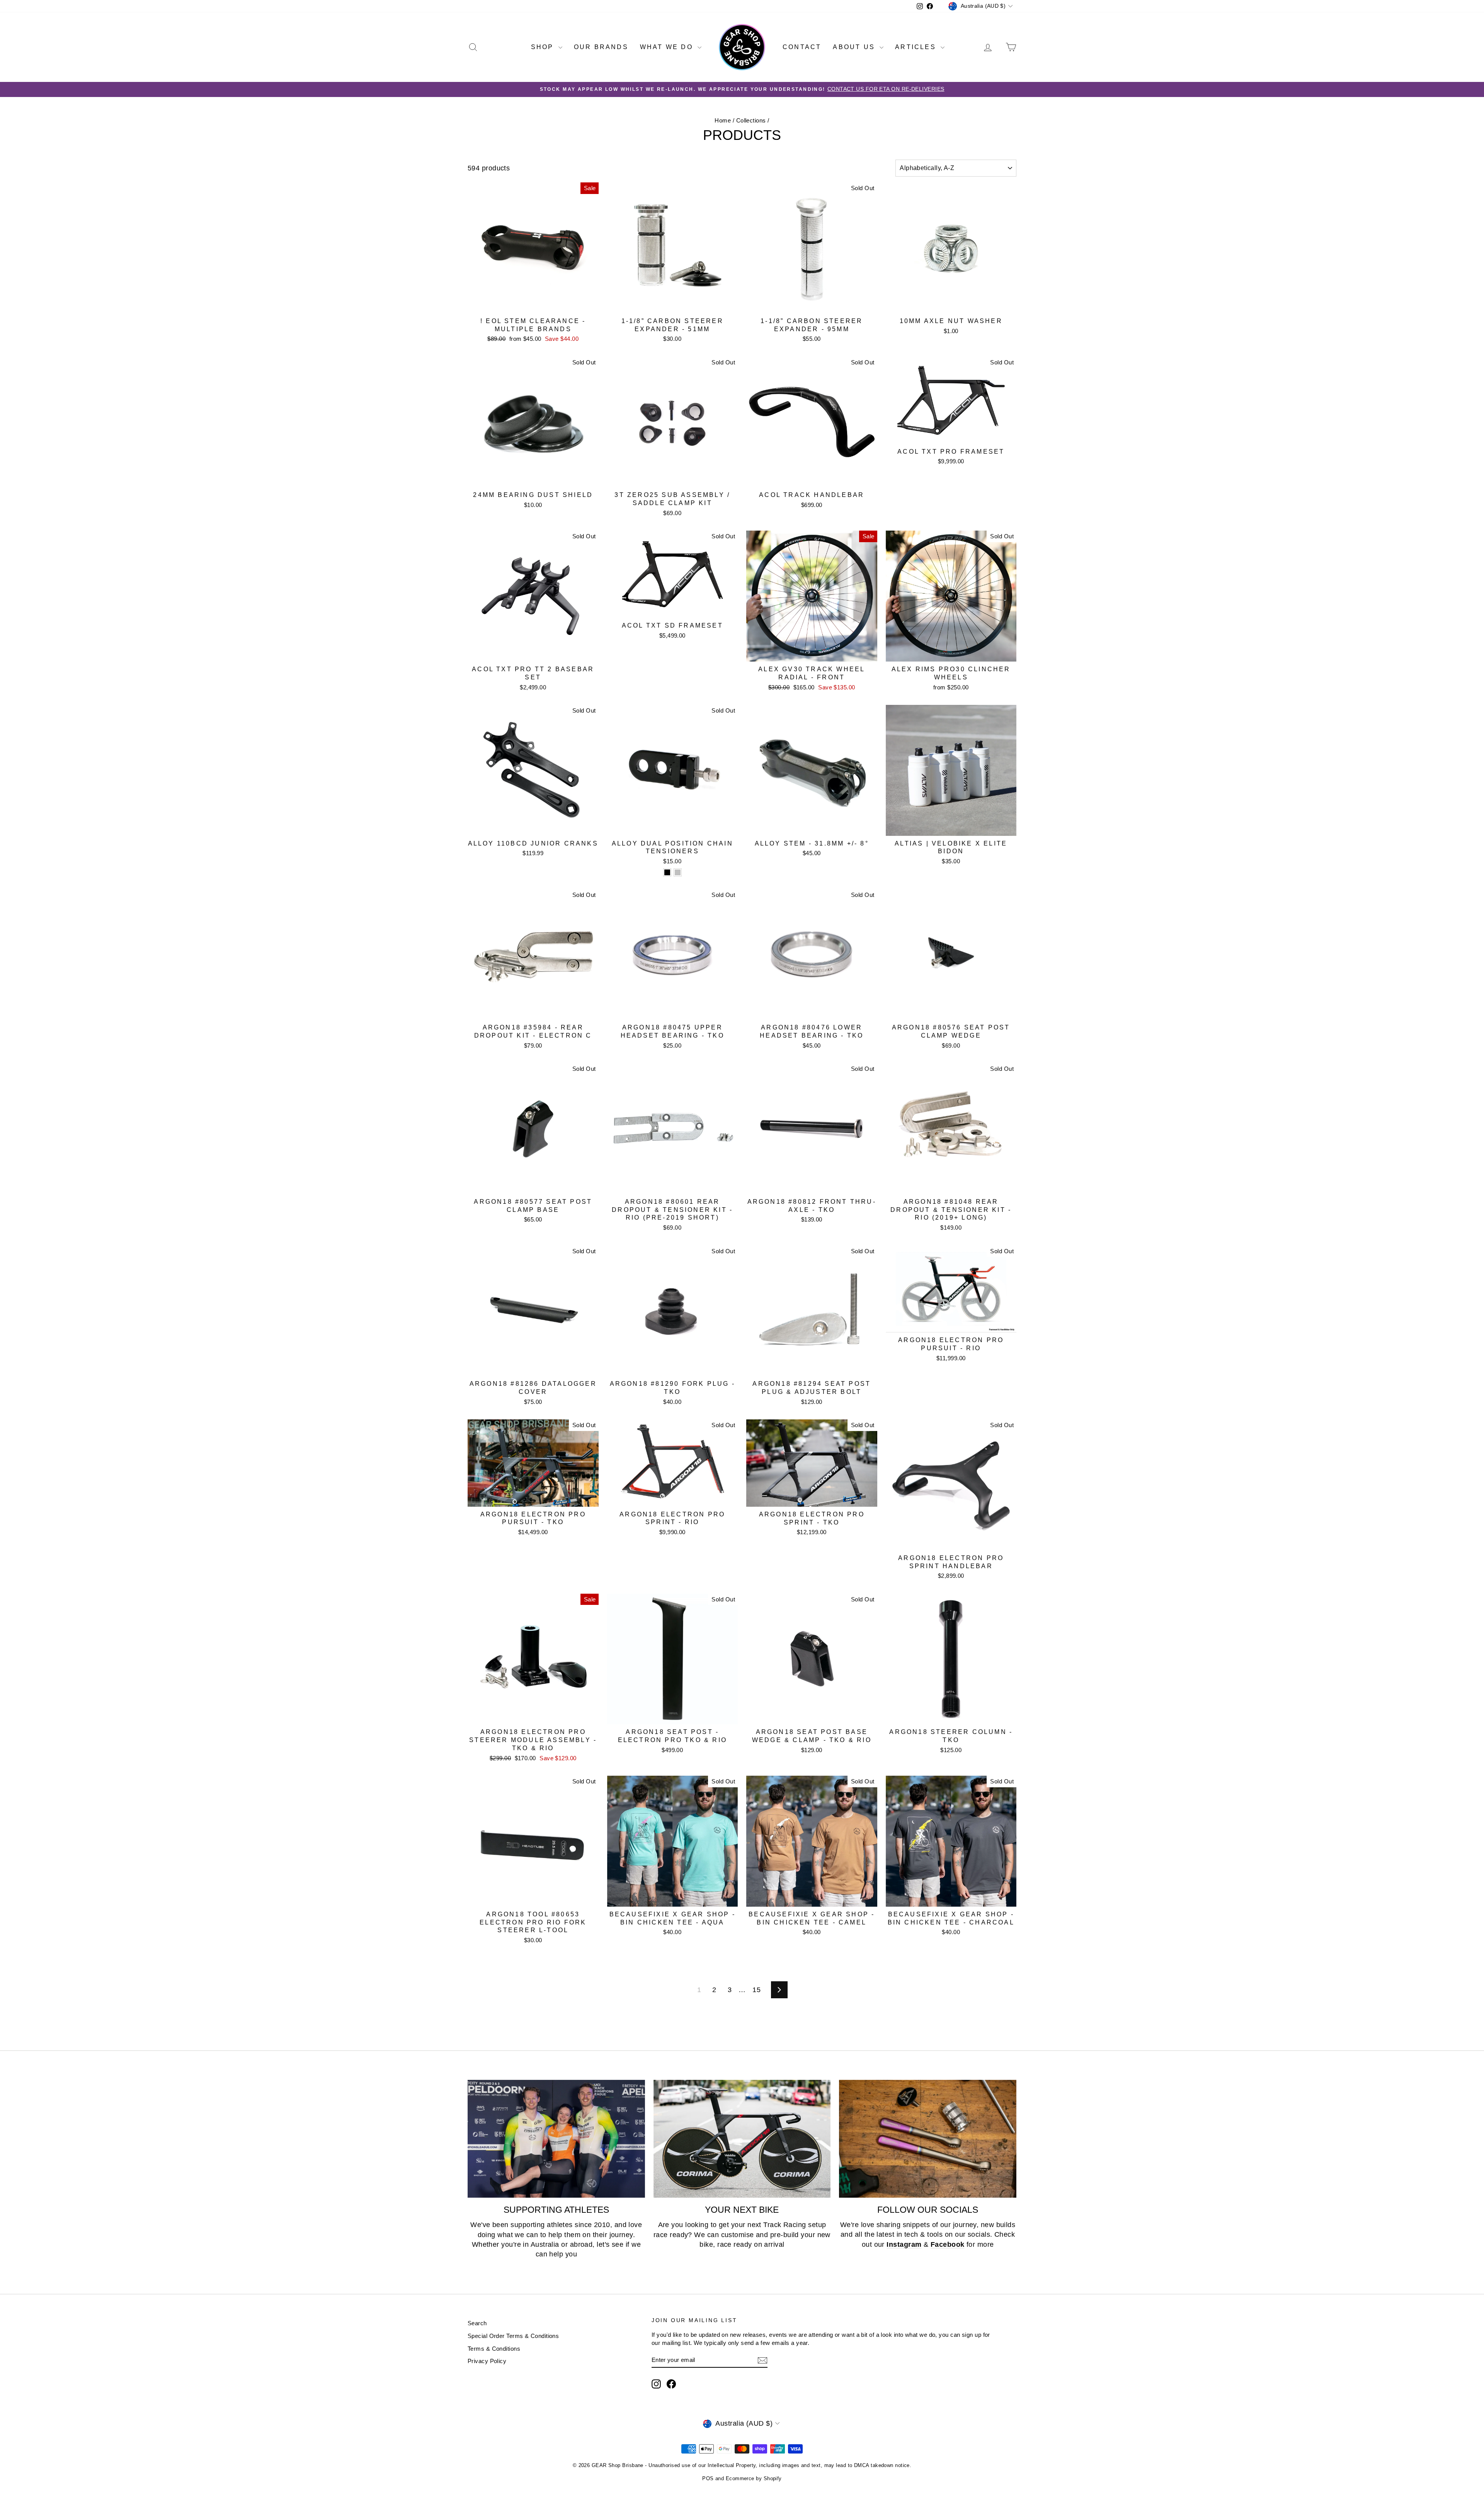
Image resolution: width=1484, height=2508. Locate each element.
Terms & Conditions (494, 2349)
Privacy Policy (487, 2361)
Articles (917, 47)
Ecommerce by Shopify (754, 2478)
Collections (751, 120)
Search (477, 2323)
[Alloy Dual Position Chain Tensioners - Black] (667, 872)
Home (723, 120)
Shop (544, 47)
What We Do (668, 47)
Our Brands (601, 47)
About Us (855, 47)
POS (708, 2478)
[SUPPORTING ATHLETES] (556, 2139)
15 (756, 1990)
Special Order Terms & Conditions (513, 2336)
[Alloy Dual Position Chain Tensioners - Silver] (678, 872)
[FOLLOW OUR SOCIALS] (928, 2139)
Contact (802, 47)
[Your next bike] (742, 2139)
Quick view (533, 305)
